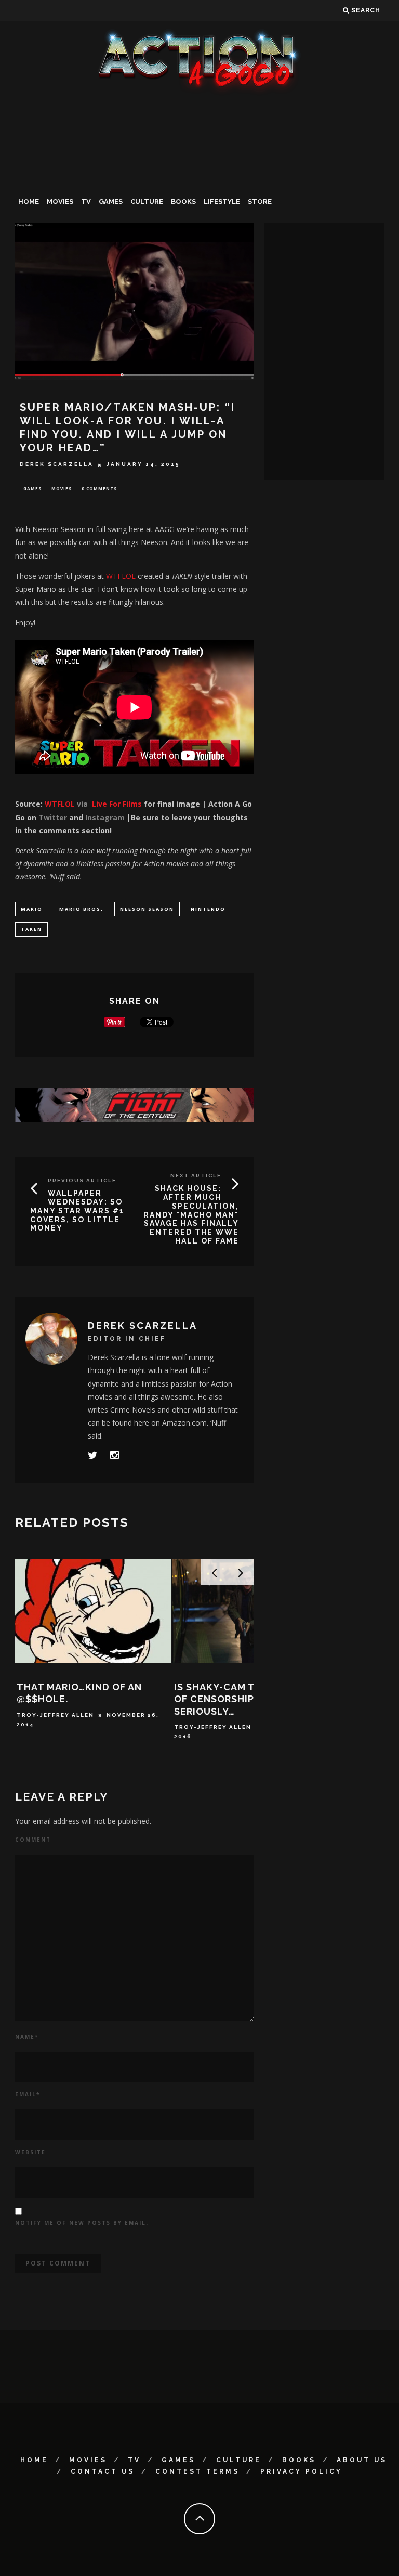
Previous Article (82, 1180)
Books (183, 202)
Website (30, 2152)
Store (260, 202)
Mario (32, 909)
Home (29, 202)
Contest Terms (197, 2471)
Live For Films (117, 804)
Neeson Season (147, 909)
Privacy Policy (301, 2471)
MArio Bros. (81, 909)
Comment (33, 1840)
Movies (60, 202)
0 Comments (99, 489)
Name (27, 2037)
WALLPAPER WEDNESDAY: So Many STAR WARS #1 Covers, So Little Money (77, 1211)
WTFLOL (121, 576)
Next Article (196, 1176)
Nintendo (208, 909)
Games (111, 202)
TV (86, 202)
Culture (147, 202)
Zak (181, 1715)
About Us (362, 2460)
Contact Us (103, 2471)
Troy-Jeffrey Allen (55, 1727)
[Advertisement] (199, 174)
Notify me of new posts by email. (82, 2223)
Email (28, 2094)
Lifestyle (222, 202)
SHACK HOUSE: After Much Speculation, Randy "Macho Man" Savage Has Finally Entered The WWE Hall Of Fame (191, 1215)
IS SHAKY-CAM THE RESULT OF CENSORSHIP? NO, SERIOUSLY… (84, 1699)
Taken (31, 929)
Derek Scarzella (57, 465)
